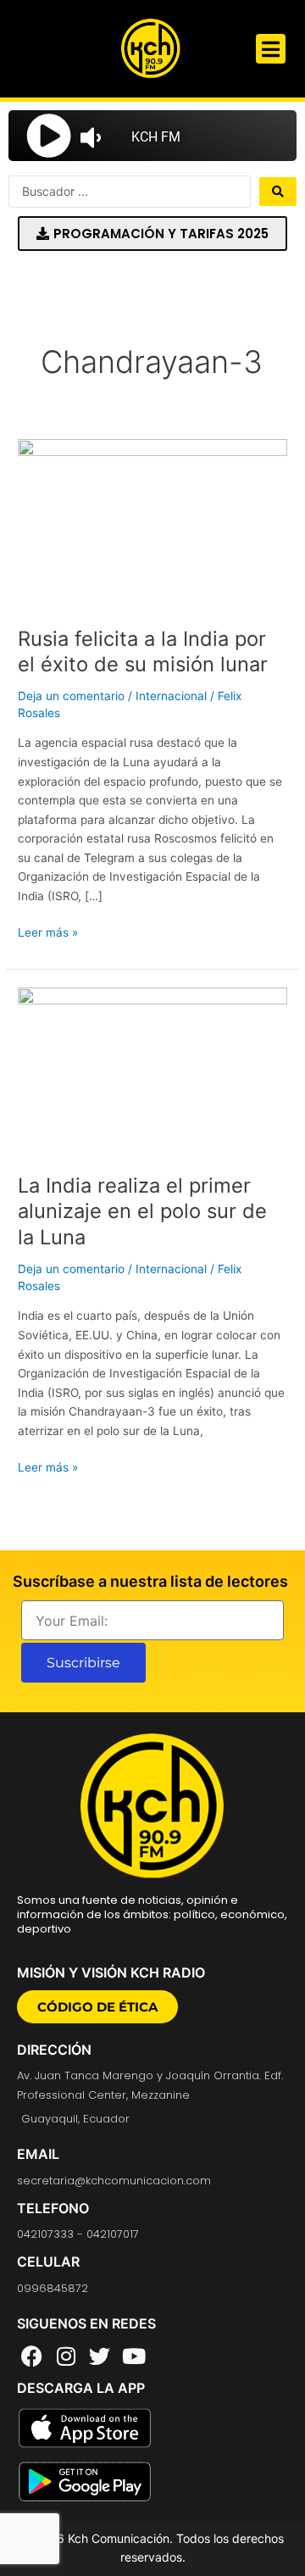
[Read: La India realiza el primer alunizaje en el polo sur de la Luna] (152, 1071)
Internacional (171, 696)
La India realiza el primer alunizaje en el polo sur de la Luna (142, 1212)
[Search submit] (278, 192)
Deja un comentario (71, 696)
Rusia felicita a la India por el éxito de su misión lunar (143, 652)
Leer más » (48, 931)
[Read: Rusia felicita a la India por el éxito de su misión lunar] (152, 523)
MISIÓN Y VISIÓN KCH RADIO (111, 1972)
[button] (271, 49)
